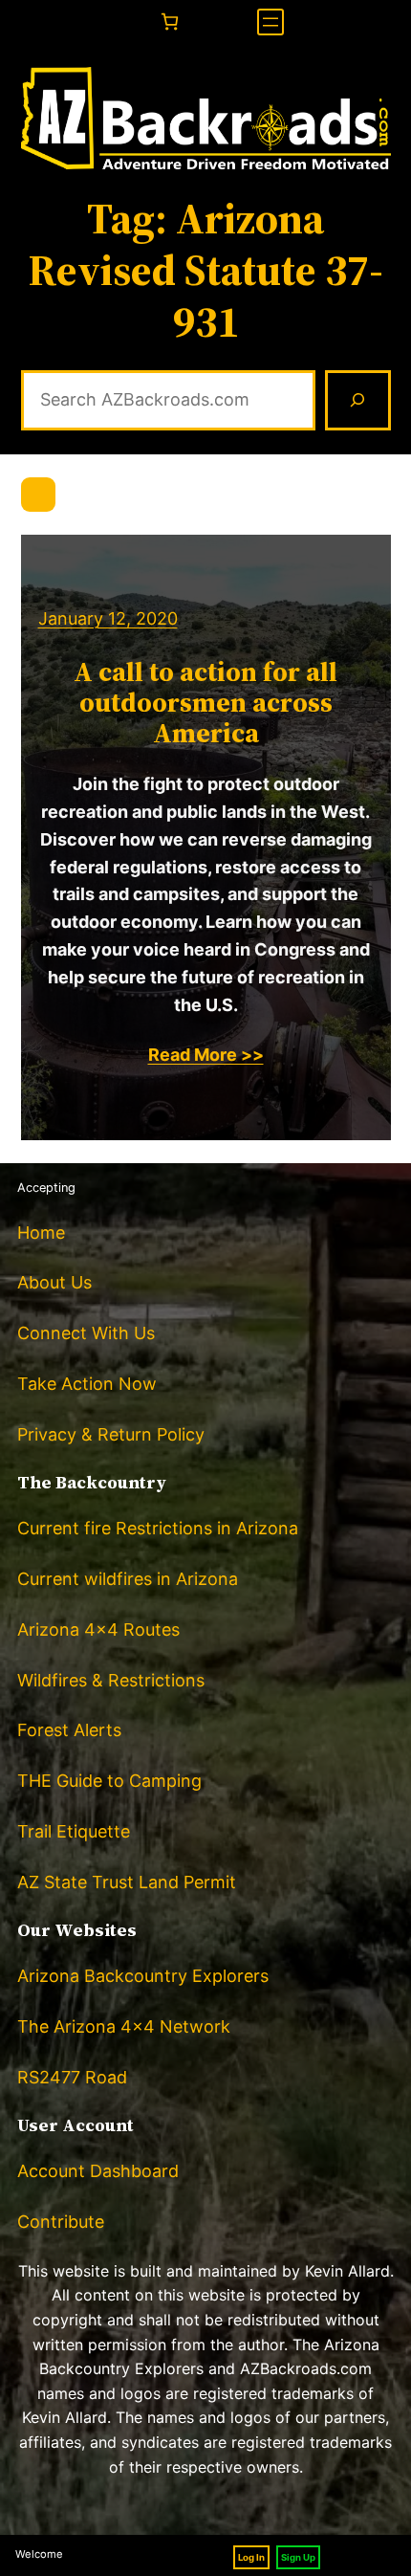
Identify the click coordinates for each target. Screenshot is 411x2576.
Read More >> (206, 1055)
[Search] (357, 401)
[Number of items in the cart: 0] (170, 22)
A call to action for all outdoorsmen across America (205, 703)
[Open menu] (270, 22)
